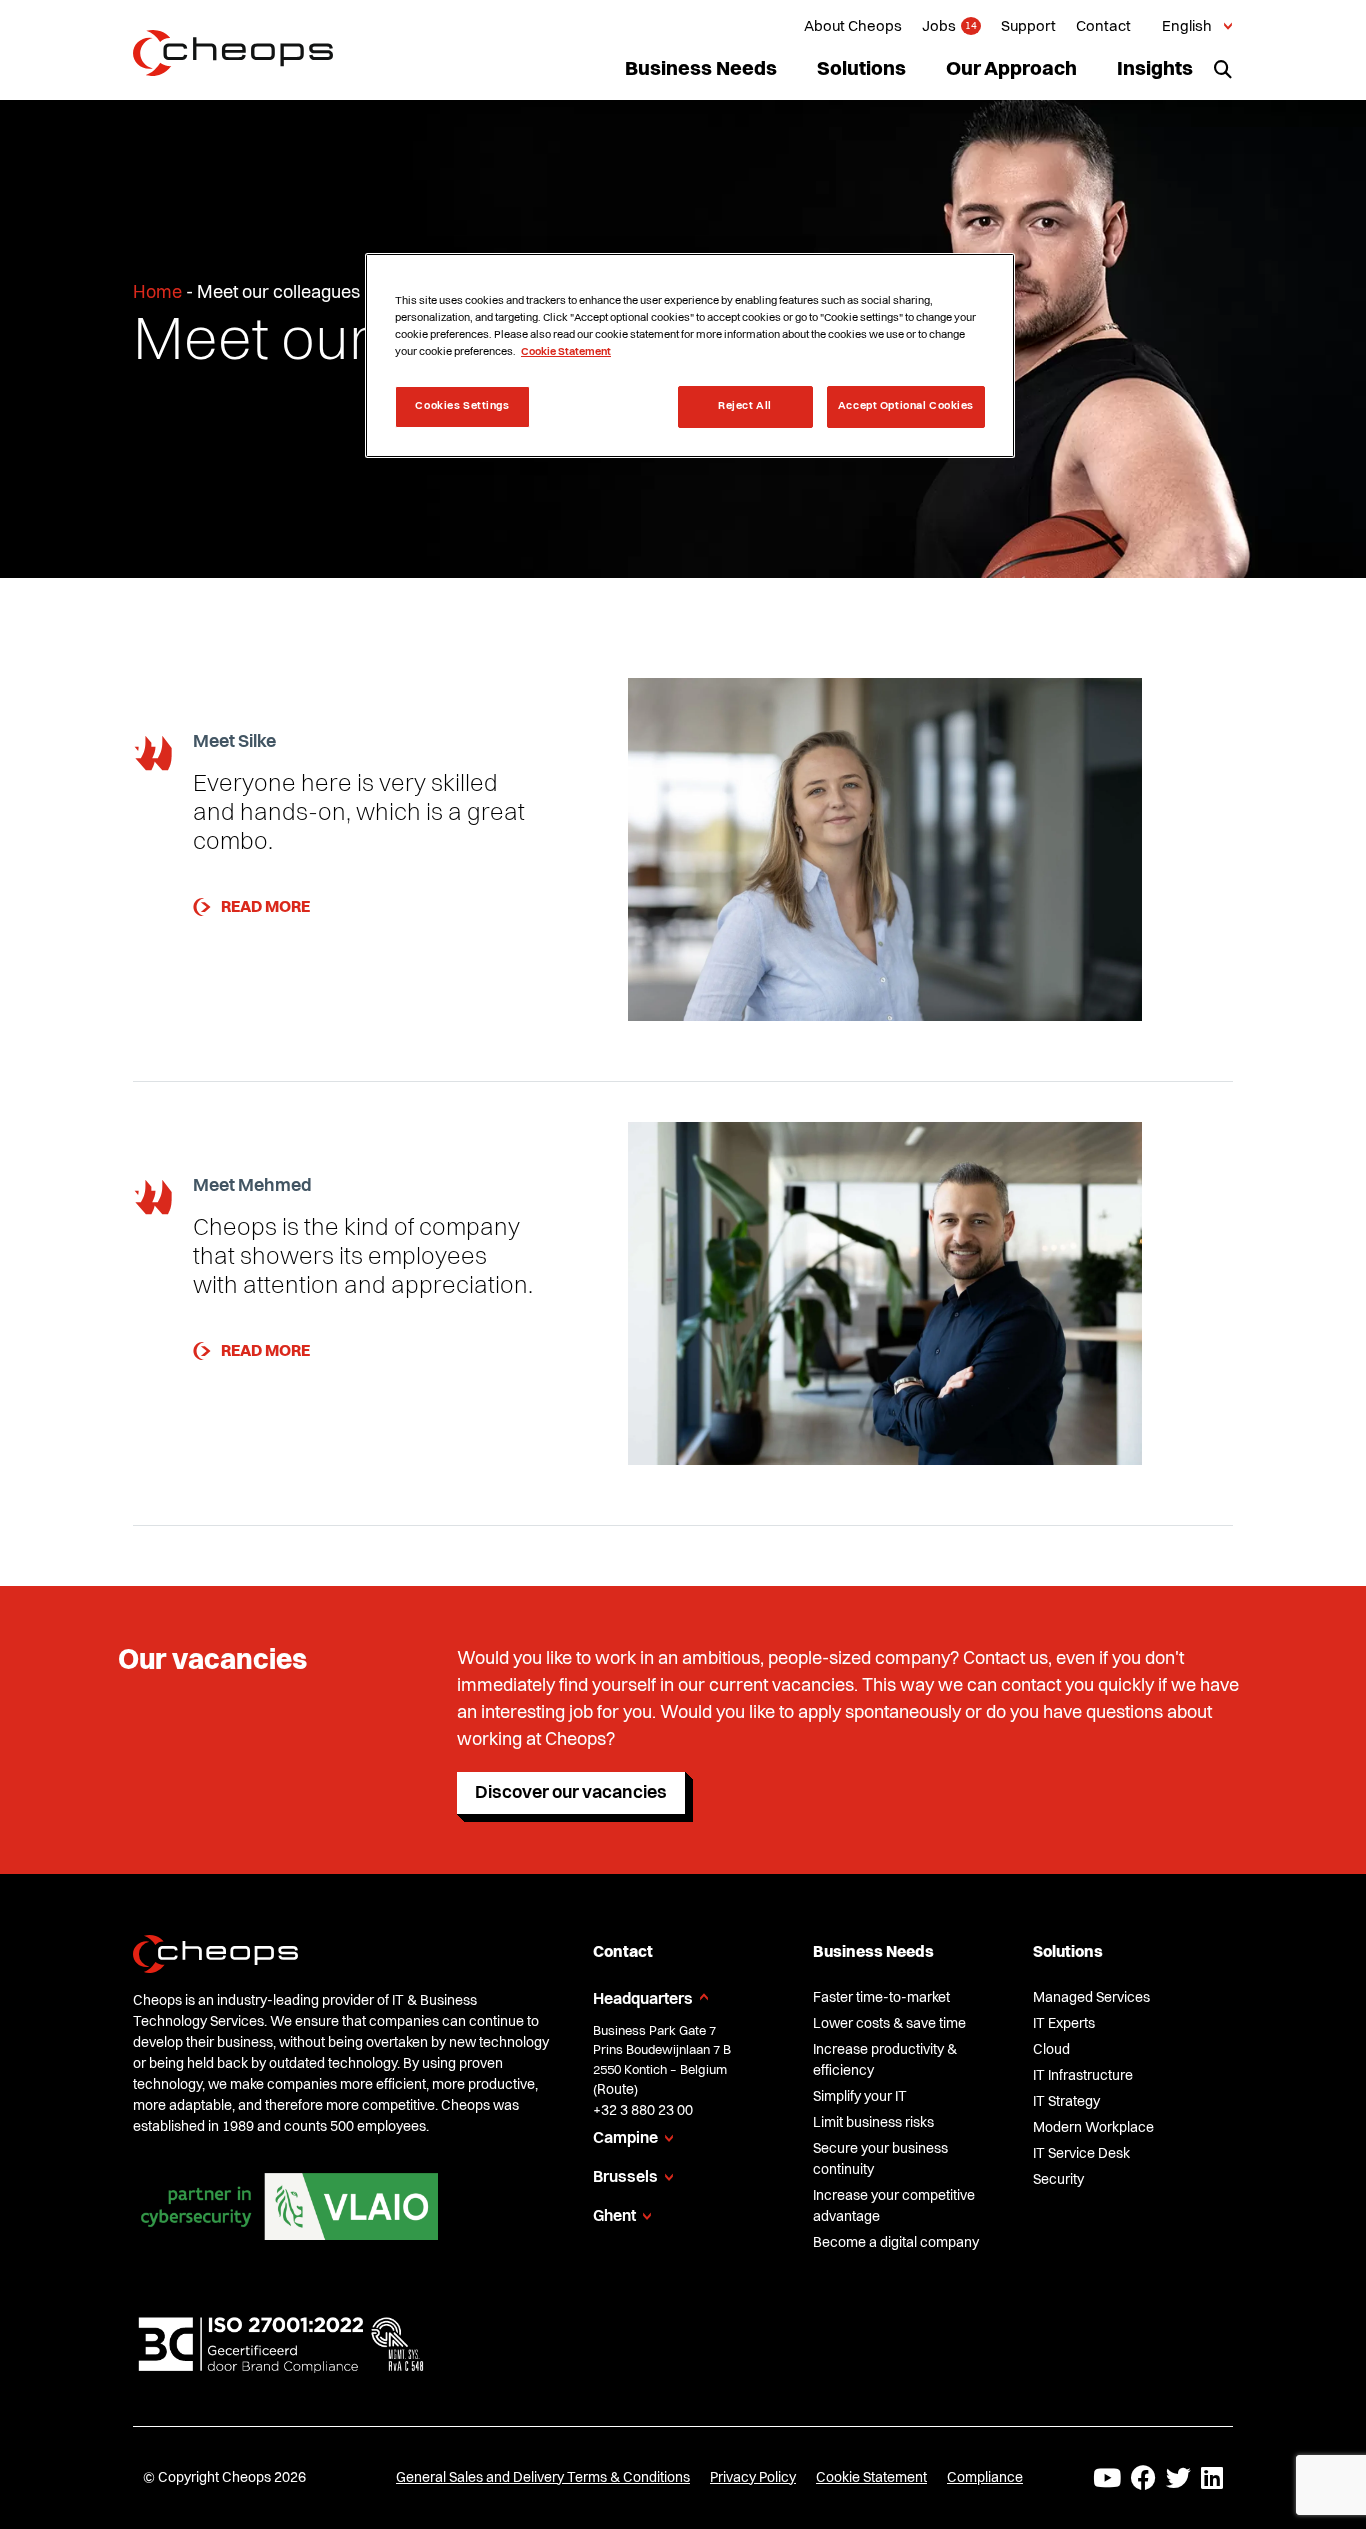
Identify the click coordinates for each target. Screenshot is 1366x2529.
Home (157, 293)
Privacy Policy (753, 2478)
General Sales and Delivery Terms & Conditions (543, 2478)
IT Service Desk (1081, 2154)
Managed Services (1091, 1998)
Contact (1103, 27)
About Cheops (853, 27)
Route (615, 2090)
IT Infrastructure (1083, 2076)
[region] (690, 355)
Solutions (861, 70)
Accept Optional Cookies (906, 406)
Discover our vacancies (571, 1793)
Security (1058, 2180)
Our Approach (1011, 70)
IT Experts (1064, 2024)
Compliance (985, 2478)
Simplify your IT (860, 2097)
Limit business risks (873, 2123)
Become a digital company (896, 2243)
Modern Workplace (1093, 2128)
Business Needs (701, 70)
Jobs (939, 27)
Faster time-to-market (881, 1998)
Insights (1155, 70)
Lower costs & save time (889, 2024)
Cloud (1051, 2050)
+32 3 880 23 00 (643, 2111)
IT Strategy (1066, 2102)
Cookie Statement (871, 2478)
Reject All (745, 406)
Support (1028, 27)
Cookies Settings (462, 406)
